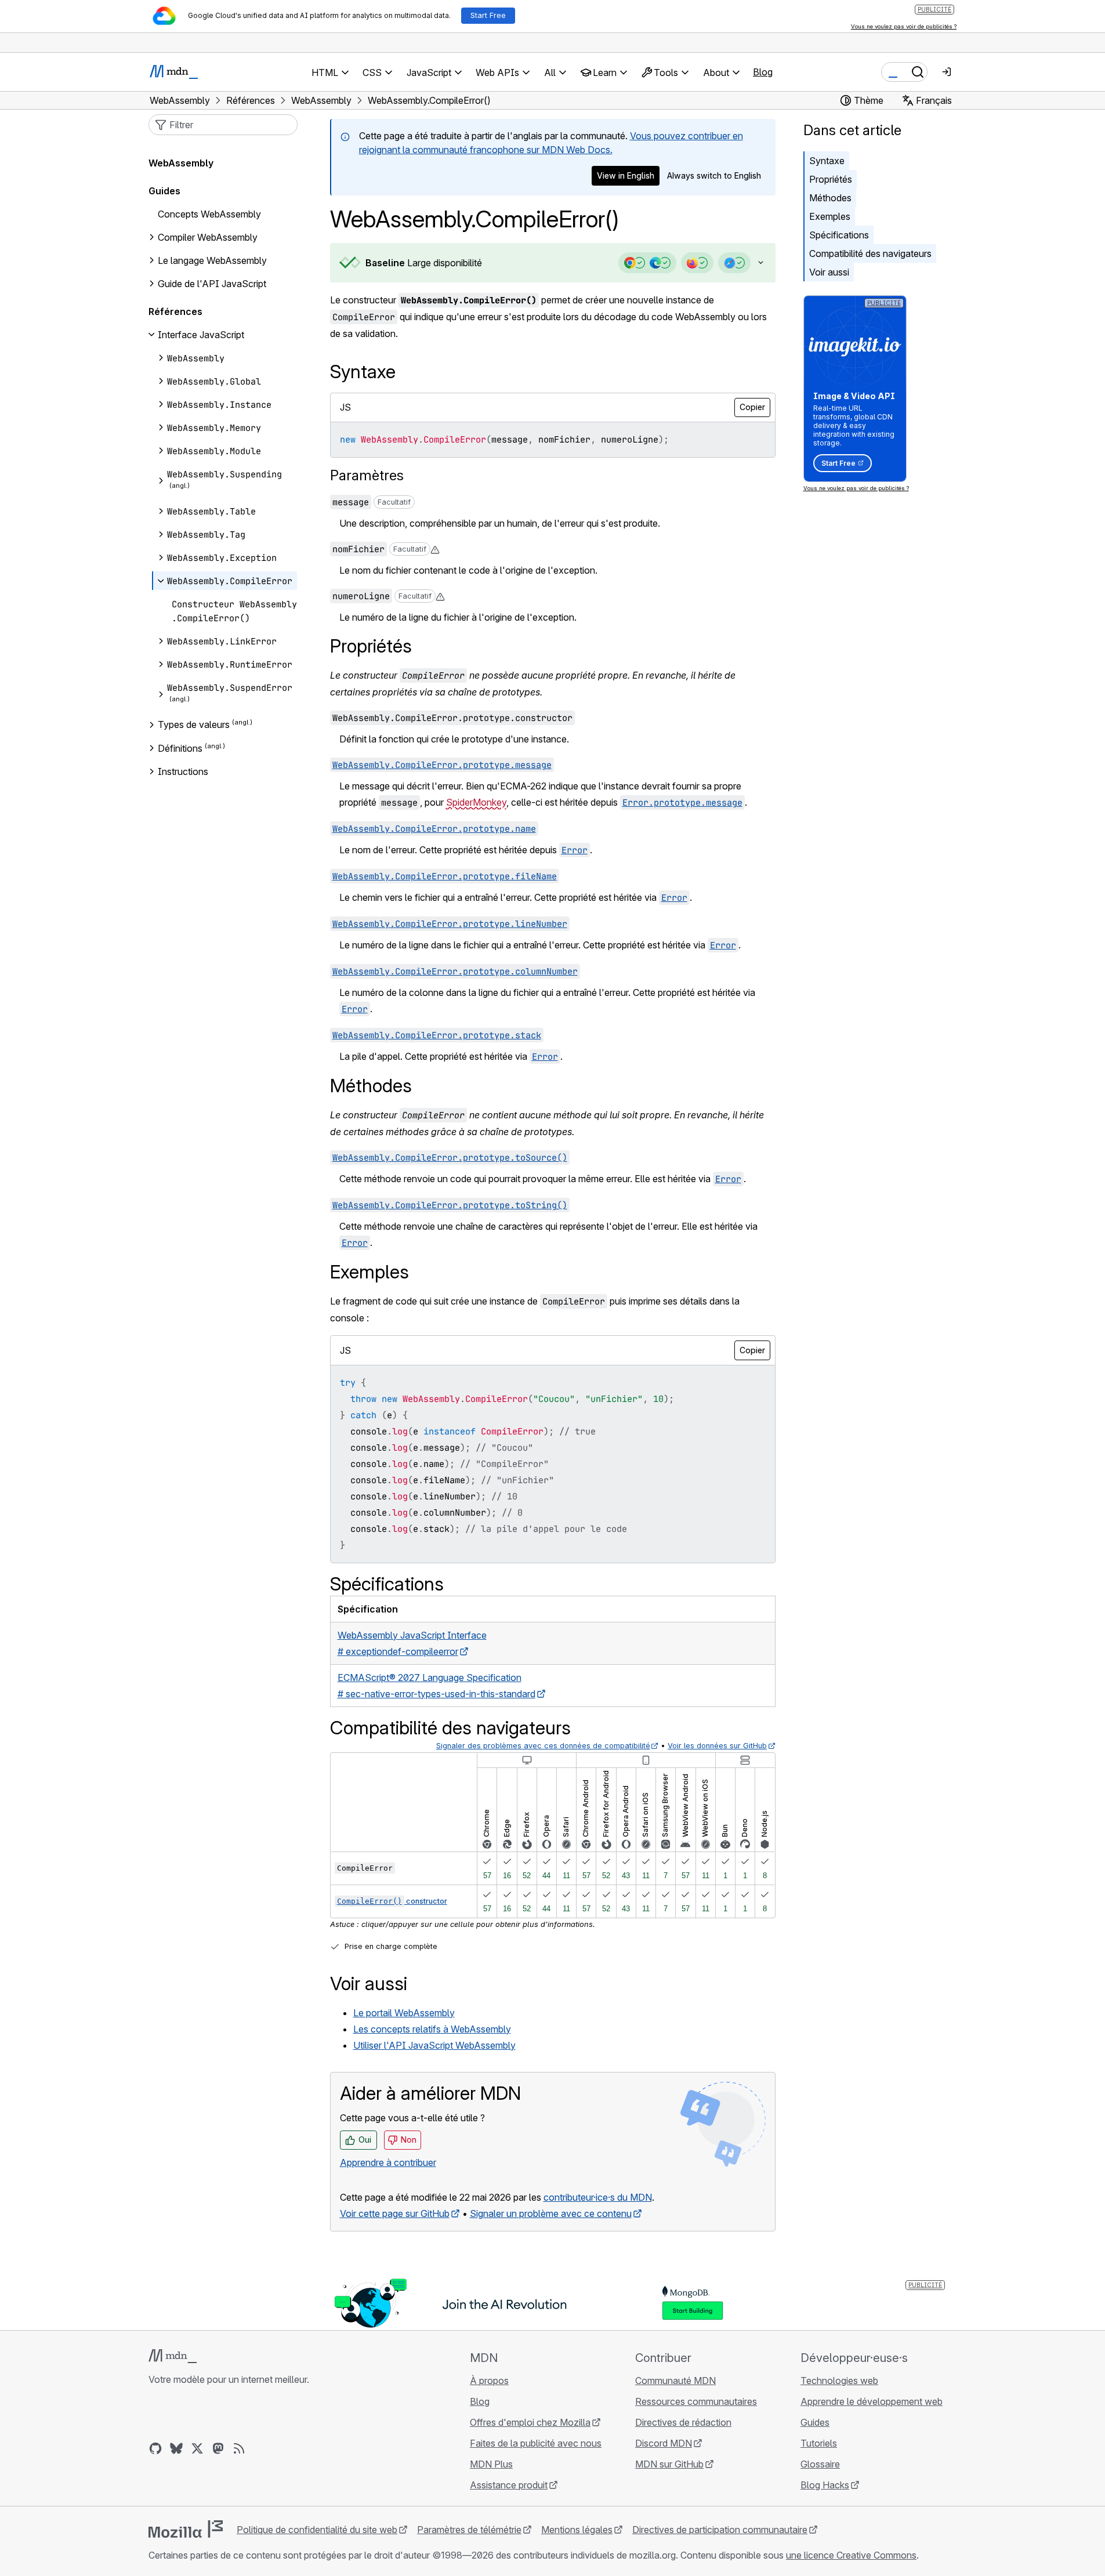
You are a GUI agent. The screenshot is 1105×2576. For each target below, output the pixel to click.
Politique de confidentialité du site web (317, 2530)
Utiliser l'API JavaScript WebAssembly (434, 2045)
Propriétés (831, 179)
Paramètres (367, 475)
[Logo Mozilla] (186, 2529)
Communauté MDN (675, 2381)
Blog (763, 72)
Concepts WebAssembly (209, 214)
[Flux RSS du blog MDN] (239, 2448)
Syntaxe (827, 161)
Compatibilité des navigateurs (870, 253)
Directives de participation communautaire (720, 2530)
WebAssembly (181, 163)
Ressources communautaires (696, 2401)
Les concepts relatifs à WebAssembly (432, 2029)
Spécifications (839, 235)
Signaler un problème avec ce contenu (551, 2213)
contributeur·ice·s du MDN (598, 2197)
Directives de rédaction (683, 2422)
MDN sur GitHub (669, 2464)
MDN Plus (491, 2464)
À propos (489, 2381)
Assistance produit (509, 2485)
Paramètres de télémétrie (469, 2530)
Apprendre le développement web (872, 2401)
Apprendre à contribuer (388, 2162)
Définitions (180, 748)
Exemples (830, 216)
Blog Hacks (825, 2485)
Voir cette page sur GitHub (395, 2213)
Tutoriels (819, 2443)
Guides (164, 191)
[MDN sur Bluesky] (176, 2448)
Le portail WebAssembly (404, 2013)
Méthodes (830, 198)
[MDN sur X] (197, 2448)
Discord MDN (664, 2443)
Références (175, 311)
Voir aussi (829, 272)
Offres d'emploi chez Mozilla (530, 2422)
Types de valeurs (194, 725)
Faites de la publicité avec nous (536, 2443)
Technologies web (839, 2381)
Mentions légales (577, 2530)
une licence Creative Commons (851, 2555)
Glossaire (820, 2464)
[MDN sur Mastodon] (218, 2448)
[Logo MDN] (173, 2356)
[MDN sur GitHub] (155, 2448)
